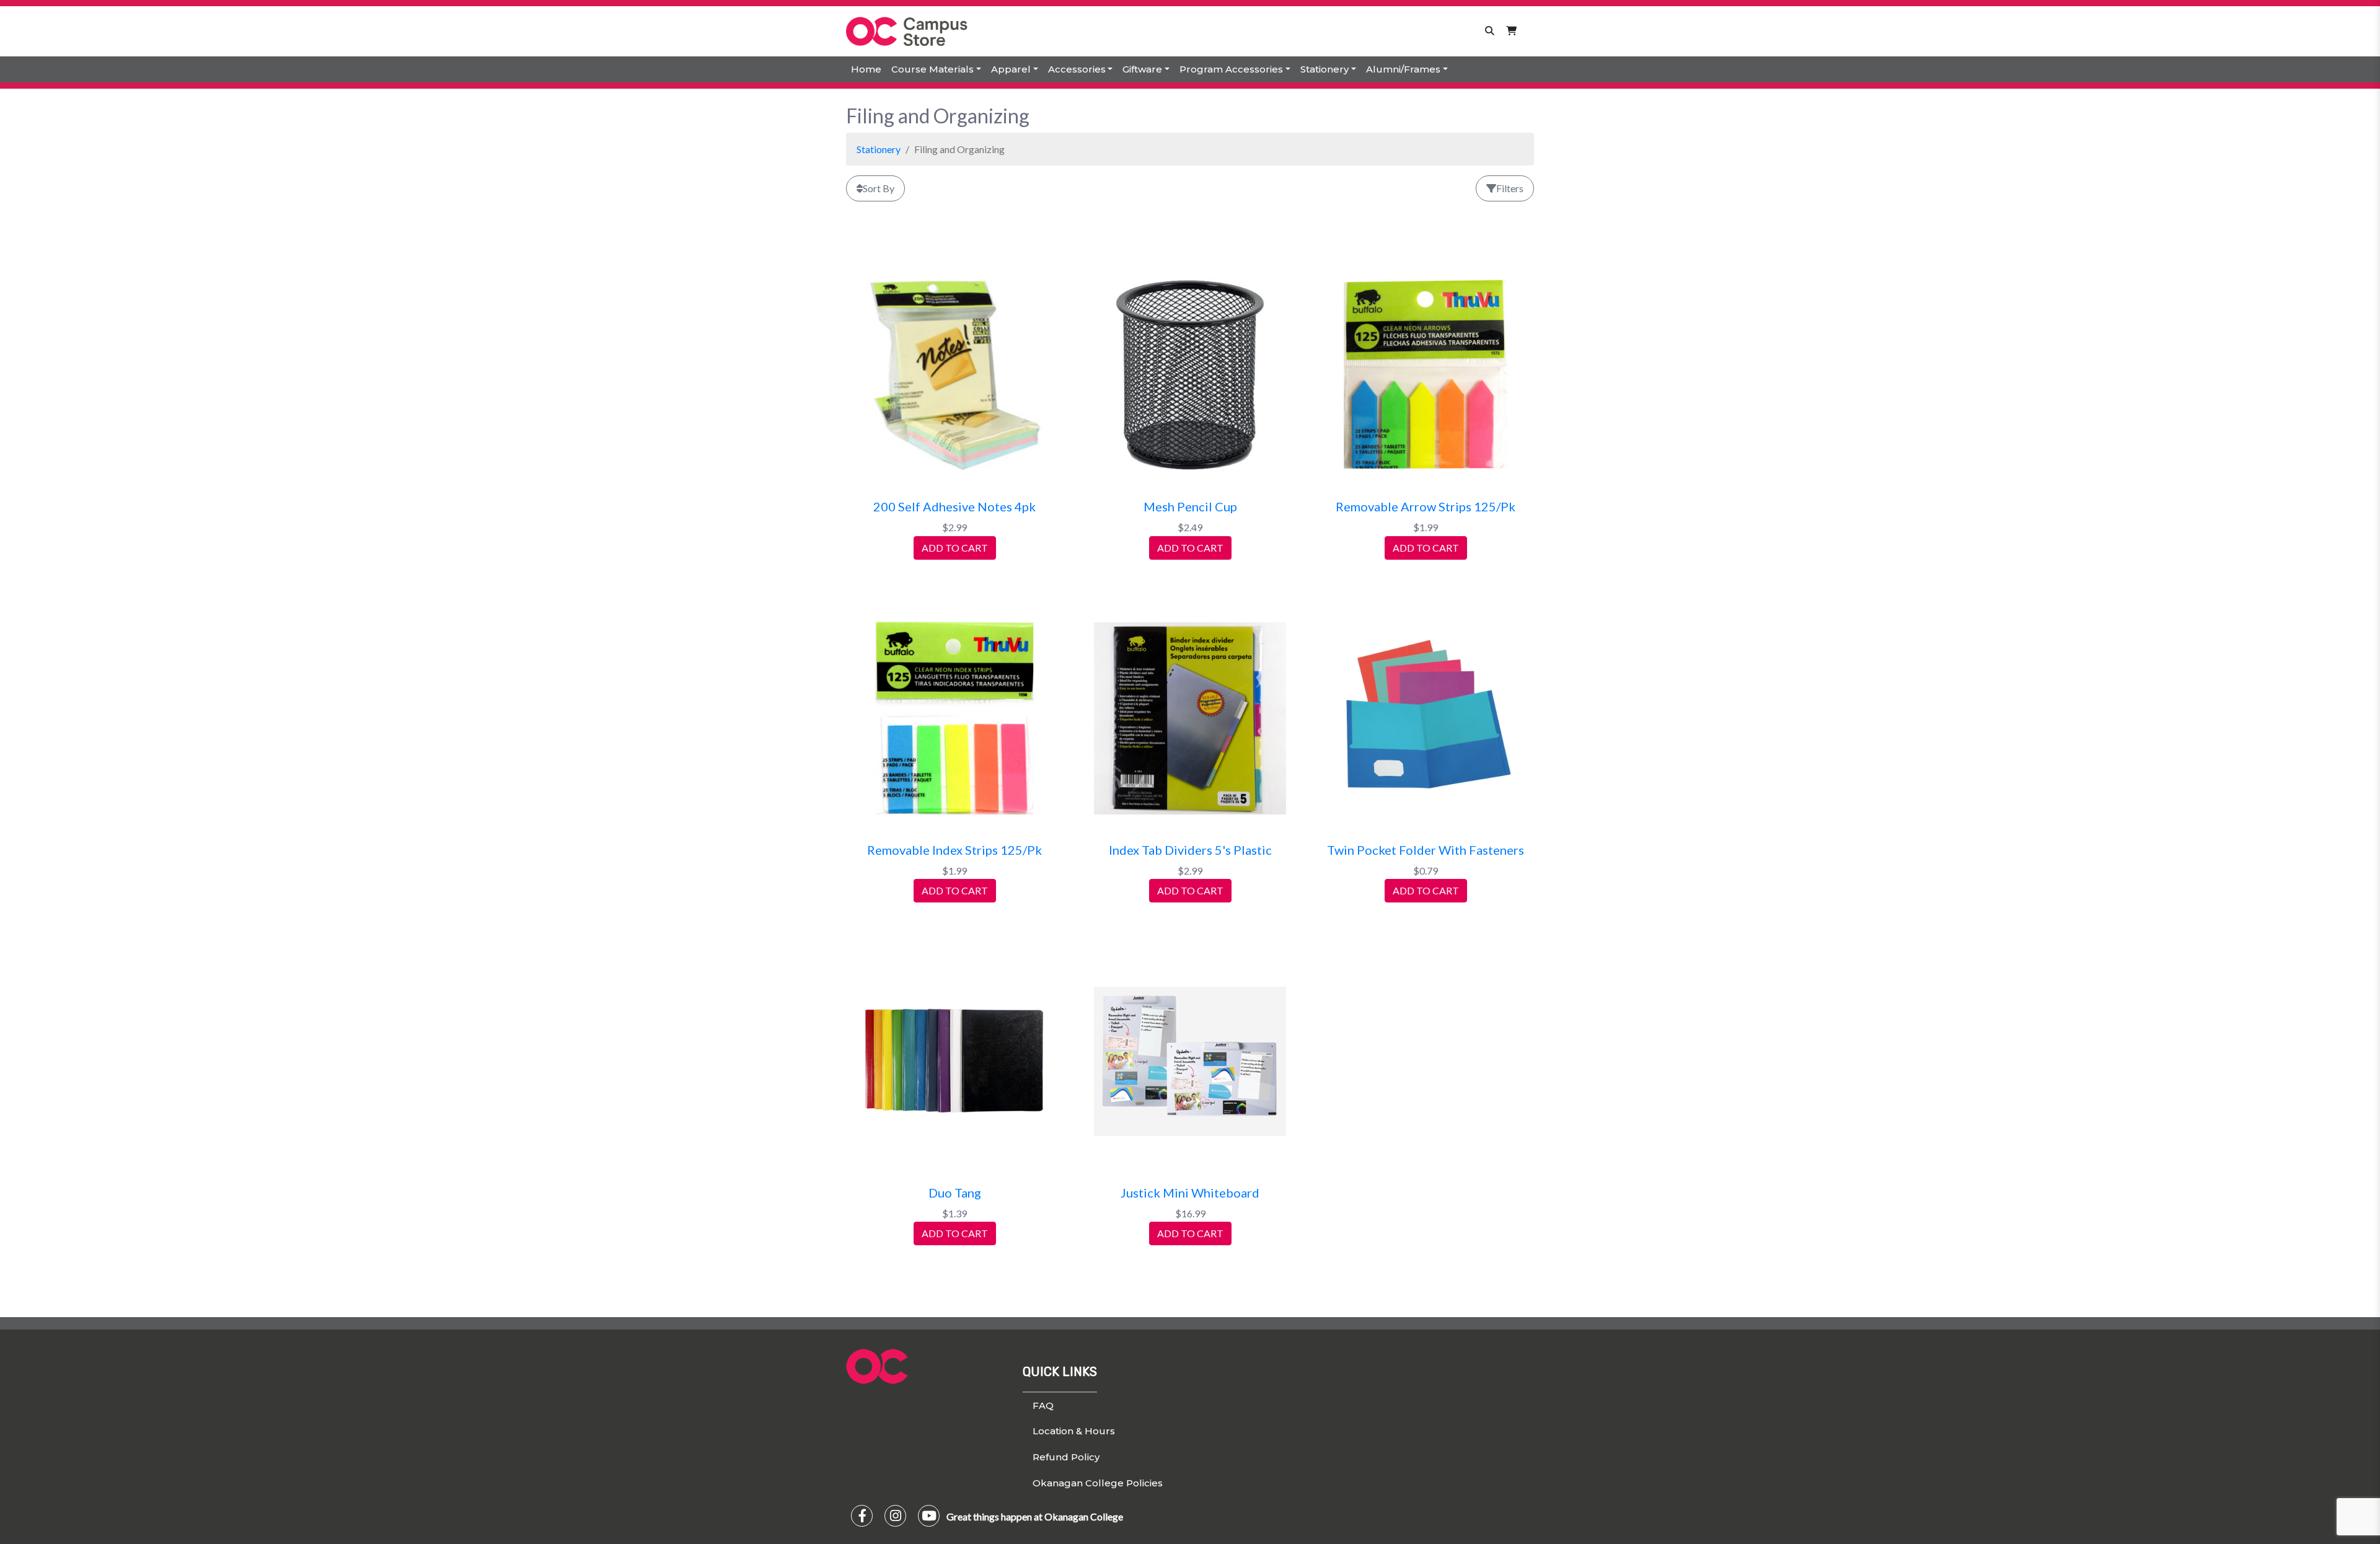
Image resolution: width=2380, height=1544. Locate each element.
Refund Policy (1066, 1457)
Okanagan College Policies (1098, 1483)
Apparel (1011, 69)
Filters (1510, 188)
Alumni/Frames (1403, 69)
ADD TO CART (955, 548)
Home (866, 69)
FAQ (1043, 1405)
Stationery (1324, 69)
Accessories (1077, 69)
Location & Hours (1074, 1431)
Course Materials (932, 69)
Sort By (879, 188)
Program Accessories (1231, 69)
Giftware (1142, 69)
